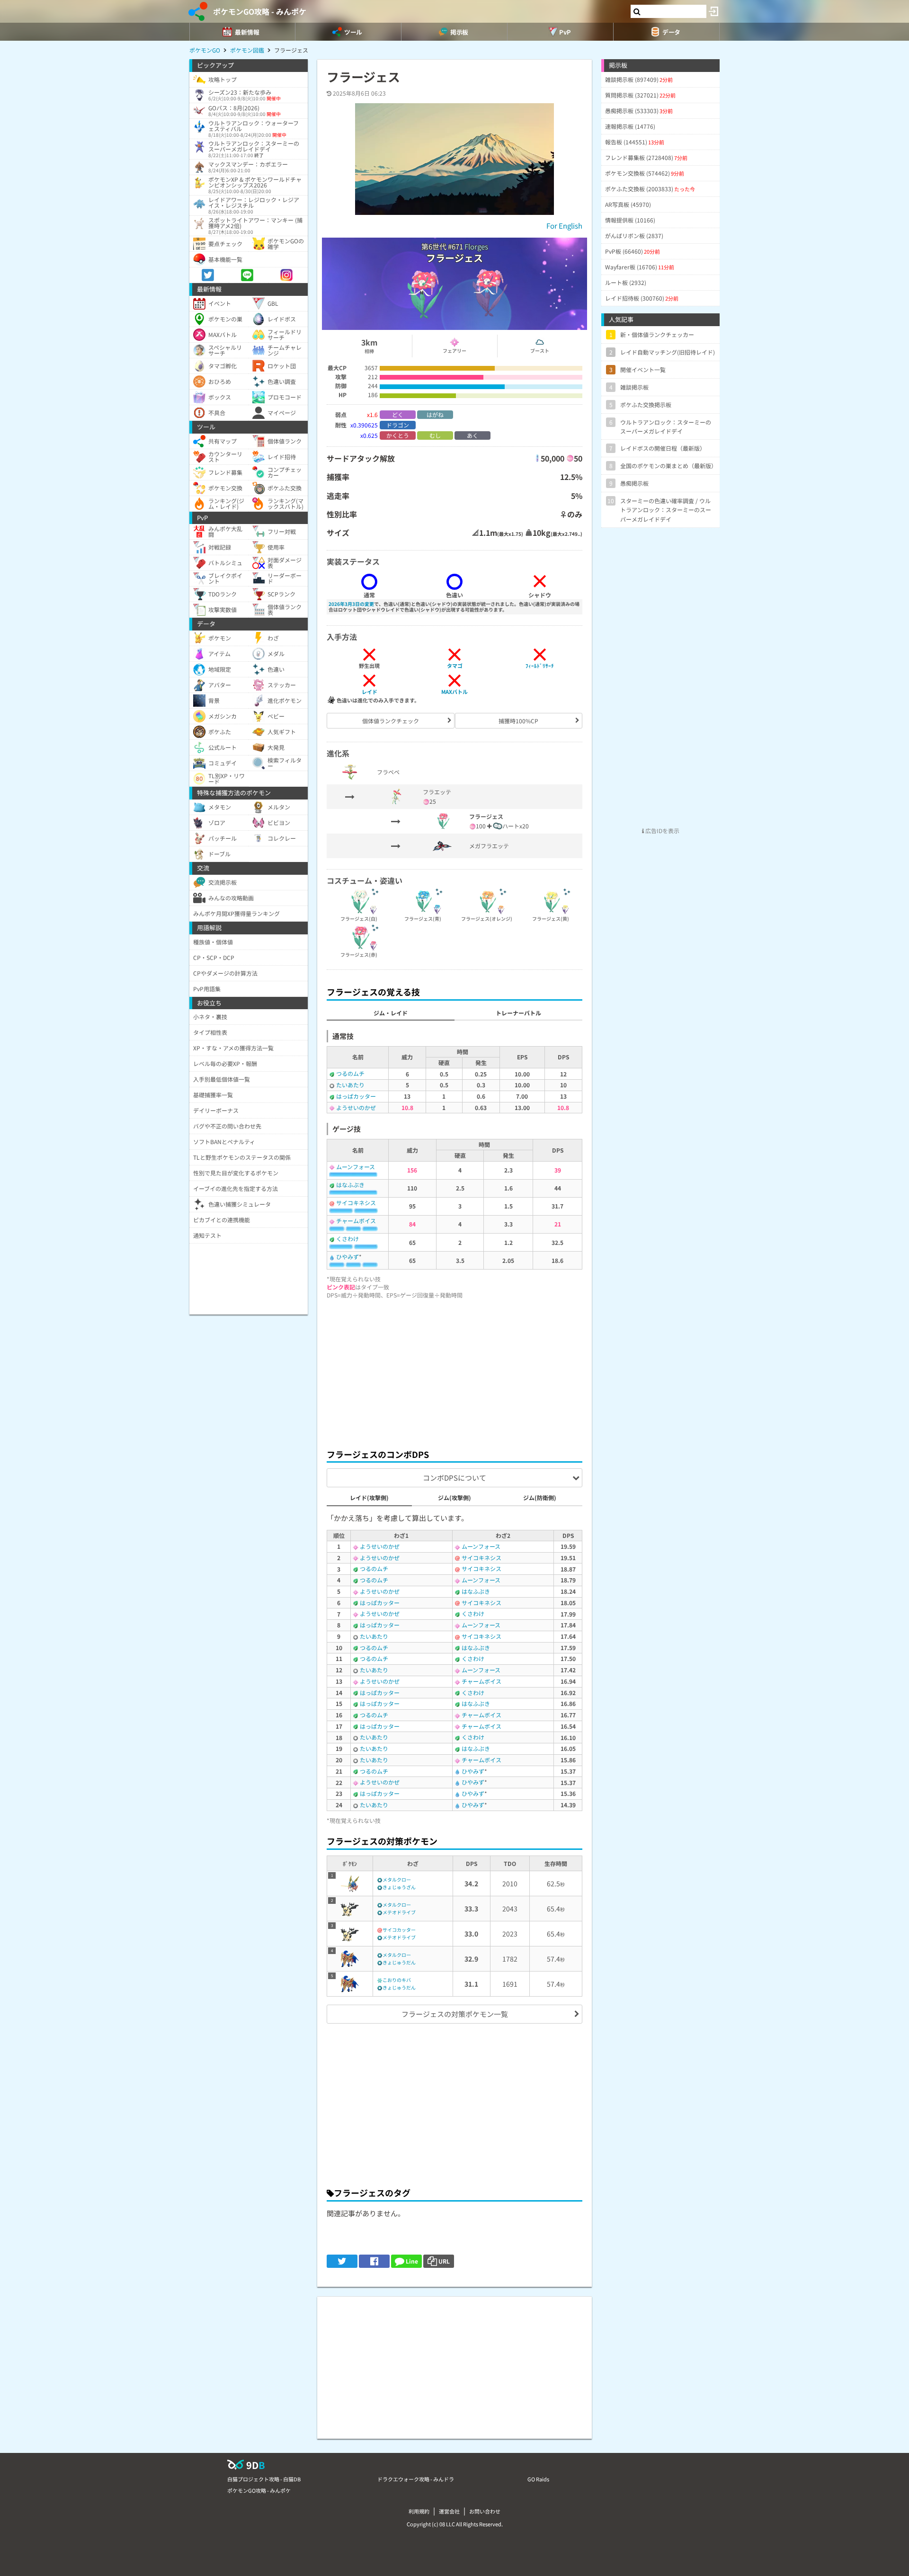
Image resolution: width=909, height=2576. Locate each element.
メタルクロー (397, 1879)
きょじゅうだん (399, 1962)
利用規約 (419, 2511)
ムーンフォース (356, 1167)
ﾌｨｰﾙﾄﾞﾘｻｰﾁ (540, 666)
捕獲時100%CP (518, 721)
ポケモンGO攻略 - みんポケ (260, 11)
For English (564, 226)
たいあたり (350, 1085)
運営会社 (449, 2511)
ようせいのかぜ (356, 1107)
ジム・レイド (391, 1013)
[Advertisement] (454, 1371)
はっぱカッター (356, 1096)
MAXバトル (454, 692)
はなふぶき (350, 1185)
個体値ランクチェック (391, 721)
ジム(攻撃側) (454, 1497)
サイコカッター (399, 1930)
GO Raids (538, 2479)
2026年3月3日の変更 (351, 604)
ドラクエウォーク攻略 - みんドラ (416, 2479)
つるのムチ (350, 1073)
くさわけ (348, 1239)
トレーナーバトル (518, 1013)
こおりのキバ (397, 1980)
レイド (370, 692)
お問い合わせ (485, 2511)
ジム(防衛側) (540, 1497)
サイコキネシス (356, 1203)
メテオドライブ (399, 1912)
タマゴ (455, 666)
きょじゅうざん (399, 1887)
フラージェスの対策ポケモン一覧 (455, 2014)
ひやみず (348, 1257)
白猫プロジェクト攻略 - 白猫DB (264, 2479)
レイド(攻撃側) (369, 1497)
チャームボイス (356, 1221)
